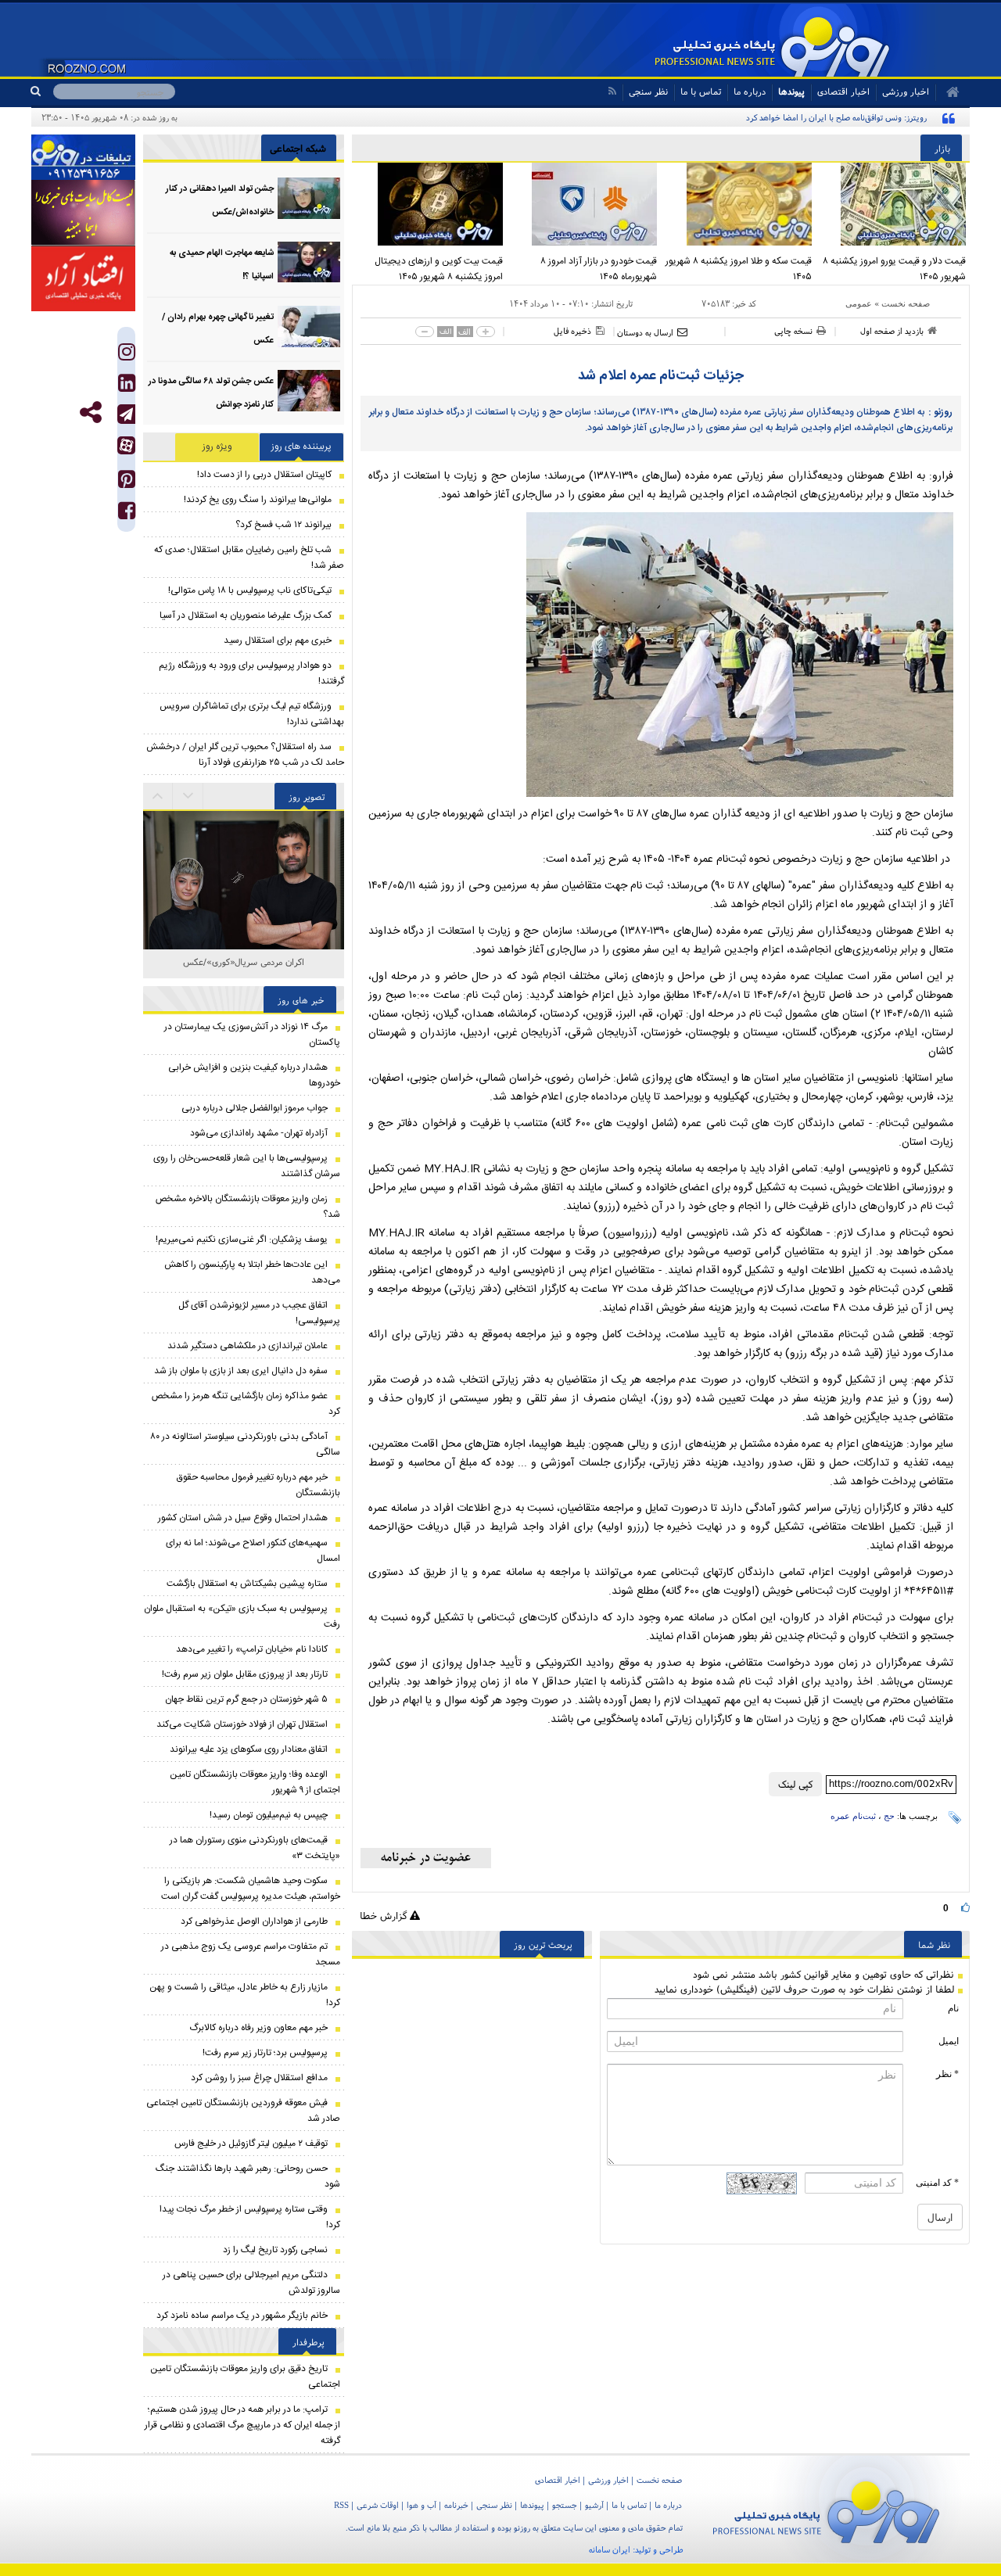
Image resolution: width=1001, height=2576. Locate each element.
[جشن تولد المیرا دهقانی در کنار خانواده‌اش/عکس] (309, 198)
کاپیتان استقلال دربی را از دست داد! (264, 475)
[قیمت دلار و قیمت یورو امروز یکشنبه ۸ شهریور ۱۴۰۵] (893, 204)
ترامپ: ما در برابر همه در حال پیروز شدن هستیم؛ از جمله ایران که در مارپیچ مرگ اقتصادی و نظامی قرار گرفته (242, 2425)
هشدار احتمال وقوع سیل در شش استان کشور (243, 1518)
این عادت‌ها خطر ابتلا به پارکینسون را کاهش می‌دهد (252, 1272)
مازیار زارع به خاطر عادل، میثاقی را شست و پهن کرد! (245, 1995)
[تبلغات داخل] (83, 157)
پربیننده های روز (301, 447)
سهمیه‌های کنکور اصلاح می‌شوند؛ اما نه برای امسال (253, 1551)
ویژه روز (217, 447)
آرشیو (594, 2505)
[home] (947, 92)
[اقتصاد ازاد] (83, 278)
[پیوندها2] (83, 213)
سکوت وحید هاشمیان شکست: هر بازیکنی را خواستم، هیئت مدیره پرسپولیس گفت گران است (251, 1889)
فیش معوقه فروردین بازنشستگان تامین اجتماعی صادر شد (243, 2111)
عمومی (859, 303)
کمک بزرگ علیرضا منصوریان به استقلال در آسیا (246, 615)
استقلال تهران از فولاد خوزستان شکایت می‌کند (242, 1724)
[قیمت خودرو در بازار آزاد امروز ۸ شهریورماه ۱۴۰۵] (584, 204)
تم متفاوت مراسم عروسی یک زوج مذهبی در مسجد (251, 1954)
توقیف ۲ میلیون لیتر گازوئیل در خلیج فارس (251, 2144)
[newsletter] (426, 1858)
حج (889, 1816)
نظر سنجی (648, 91)
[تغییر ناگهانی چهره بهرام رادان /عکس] (309, 326)
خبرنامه (456, 2505)
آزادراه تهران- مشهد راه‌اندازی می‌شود (259, 1133)
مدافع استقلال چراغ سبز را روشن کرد (259, 2078)
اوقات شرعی (378, 2505)
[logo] (826, 2509)
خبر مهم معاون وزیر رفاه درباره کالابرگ (258, 2028)
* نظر (947, 2074)
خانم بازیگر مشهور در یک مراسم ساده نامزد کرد (242, 2316)
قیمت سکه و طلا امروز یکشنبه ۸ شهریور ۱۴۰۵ (739, 269)
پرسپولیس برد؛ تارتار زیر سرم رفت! (265, 2053)
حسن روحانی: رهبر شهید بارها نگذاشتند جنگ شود (248, 2176)
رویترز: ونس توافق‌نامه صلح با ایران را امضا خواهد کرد (836, 117)
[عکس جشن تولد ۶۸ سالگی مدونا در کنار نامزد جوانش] (309, 391)
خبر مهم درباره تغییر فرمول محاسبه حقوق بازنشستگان (258, 1485)
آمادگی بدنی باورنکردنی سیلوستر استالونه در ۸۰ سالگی (245, 1444)
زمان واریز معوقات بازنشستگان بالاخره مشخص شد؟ (248, 1207)
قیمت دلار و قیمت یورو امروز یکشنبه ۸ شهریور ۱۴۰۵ (894, 269)
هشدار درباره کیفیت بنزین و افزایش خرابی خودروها (254, 1075)
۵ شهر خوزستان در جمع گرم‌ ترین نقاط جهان (246, 1699)
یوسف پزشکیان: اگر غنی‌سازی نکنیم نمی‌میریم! (242, 1240)
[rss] (612, 91)
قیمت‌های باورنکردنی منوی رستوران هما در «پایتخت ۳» (255, 1848)
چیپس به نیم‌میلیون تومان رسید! (269, 1815)
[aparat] (126, 445)
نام (953, 2008)
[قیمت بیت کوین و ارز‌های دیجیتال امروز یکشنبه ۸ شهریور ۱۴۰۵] (429, 204)
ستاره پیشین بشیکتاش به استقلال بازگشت (247, 1584)
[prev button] (188, 796)
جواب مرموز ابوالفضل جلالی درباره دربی (255, 1108)
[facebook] (127, 514)
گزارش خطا (385, 1916)
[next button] (158, 796)
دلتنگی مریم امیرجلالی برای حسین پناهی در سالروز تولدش (251, 2283)
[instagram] (127, 355)
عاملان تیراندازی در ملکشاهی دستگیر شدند (248, 1346)
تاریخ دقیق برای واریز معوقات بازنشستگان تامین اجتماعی (245, 2377)
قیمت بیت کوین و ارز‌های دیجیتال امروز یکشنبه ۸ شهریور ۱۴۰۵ (439, 269)
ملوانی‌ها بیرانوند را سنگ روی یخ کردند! (258, 500)
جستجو (565, 2505)
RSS (341, 2505)
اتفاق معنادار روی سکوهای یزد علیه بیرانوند (249, 1749)
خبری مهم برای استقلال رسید (278, 640)
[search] (42, 91)
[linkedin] (127, 387)
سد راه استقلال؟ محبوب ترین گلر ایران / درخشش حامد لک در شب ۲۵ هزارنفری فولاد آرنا (245, 755)
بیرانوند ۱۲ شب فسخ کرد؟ (283, 525)
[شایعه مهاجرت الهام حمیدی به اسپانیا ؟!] (309, 262)
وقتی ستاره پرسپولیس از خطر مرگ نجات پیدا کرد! (250, 2217)
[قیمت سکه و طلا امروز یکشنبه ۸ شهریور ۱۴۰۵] (738, 204)
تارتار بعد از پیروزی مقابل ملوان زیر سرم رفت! (245, 1674)
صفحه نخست (906, 303)
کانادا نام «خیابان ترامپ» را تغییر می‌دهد (252, 1649)
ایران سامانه (610, 2549)
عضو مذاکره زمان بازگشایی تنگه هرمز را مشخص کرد (246, 1404)
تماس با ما (701, 91)
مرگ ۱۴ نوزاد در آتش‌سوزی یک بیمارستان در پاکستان (252, 1035)
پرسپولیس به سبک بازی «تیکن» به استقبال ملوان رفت (242, 1616)
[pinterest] (127, 483)
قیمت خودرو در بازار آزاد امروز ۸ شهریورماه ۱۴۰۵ (599, 269)
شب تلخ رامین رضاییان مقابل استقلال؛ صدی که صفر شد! (249, 558)
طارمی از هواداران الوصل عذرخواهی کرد (254, 1921)
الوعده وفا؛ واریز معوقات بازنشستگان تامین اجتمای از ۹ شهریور (255, 1782)
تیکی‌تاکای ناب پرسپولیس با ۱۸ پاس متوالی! (250, 590)
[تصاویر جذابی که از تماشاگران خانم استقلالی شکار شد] (244, 911)
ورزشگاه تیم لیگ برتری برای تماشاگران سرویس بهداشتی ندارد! (252, 714)
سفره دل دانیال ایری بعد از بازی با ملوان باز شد (241, 1371)
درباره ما (750, 91)
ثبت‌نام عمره (853, 1816)
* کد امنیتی (937, 2183)
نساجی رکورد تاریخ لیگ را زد (275, 2250)
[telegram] (126, 414)
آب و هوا (422, 2505)
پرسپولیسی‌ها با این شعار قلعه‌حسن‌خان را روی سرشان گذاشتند (247, 1166)
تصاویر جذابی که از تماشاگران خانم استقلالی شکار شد (244, 970)
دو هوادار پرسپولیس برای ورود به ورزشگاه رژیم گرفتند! (251, 673)
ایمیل (949, 2041)
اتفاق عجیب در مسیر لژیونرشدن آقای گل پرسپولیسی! (259, 1313)
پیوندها (791, 91)
